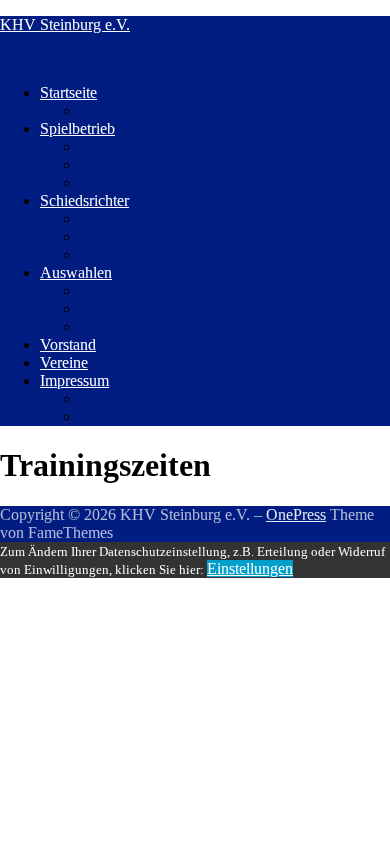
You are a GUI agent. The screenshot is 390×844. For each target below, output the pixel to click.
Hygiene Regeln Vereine (157, 182)
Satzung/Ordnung (136, 146)
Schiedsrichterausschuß (153, 254)
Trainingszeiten (128, 326)
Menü (18, 58)
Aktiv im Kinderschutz (152, 110)
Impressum (74, 380)
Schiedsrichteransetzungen (163, 218)
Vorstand (68, 344)
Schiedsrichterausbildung (159, 236)
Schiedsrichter (84, 200)
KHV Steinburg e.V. (65, 24)
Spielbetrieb (77, 128)
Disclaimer (114, 416)
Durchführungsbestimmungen (174, 164)
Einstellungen (250, 568)
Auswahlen (76, 272)
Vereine (64, 362)
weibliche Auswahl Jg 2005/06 (177, 290)
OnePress (296, 514)
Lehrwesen (115, 308)
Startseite (68, 92)
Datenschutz (119, 398)
